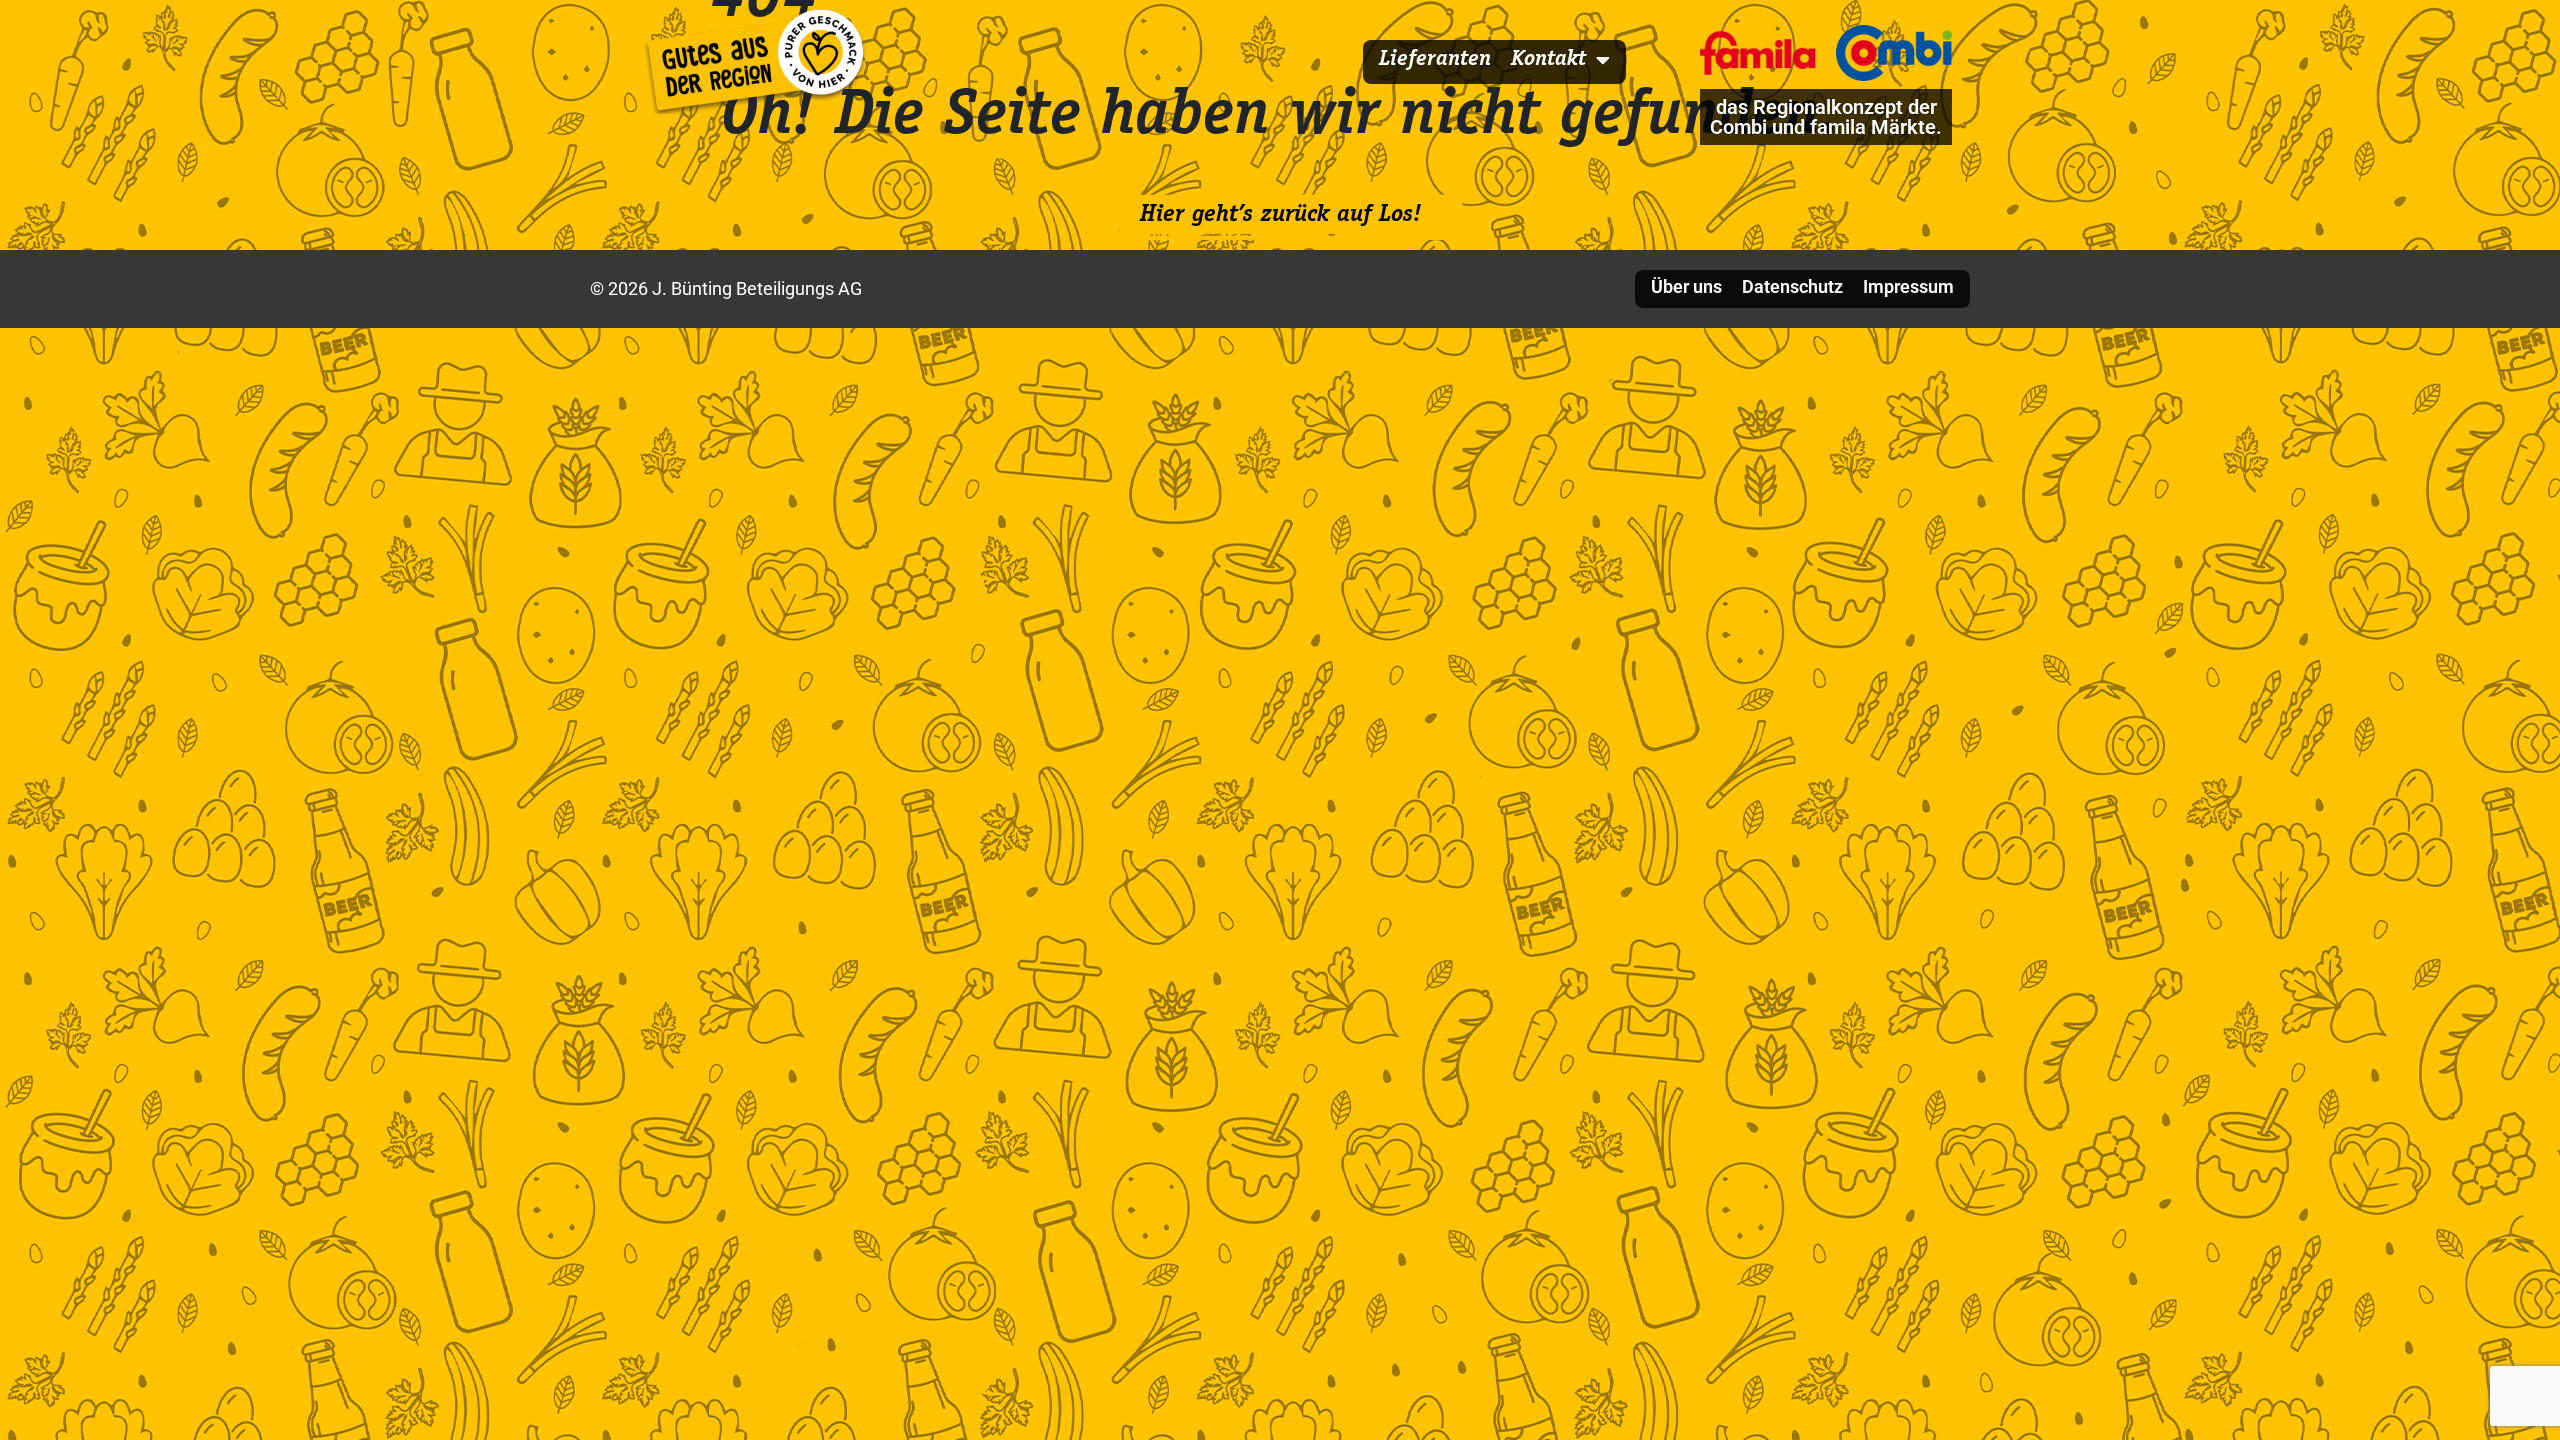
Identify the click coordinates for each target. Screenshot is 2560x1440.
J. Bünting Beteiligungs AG (755, 288)
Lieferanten (1435, 60)
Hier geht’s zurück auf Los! (1280, 216)
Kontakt (1548, 60)
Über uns (1686, 286)
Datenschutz (1792, 286)
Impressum (1908, 286)
